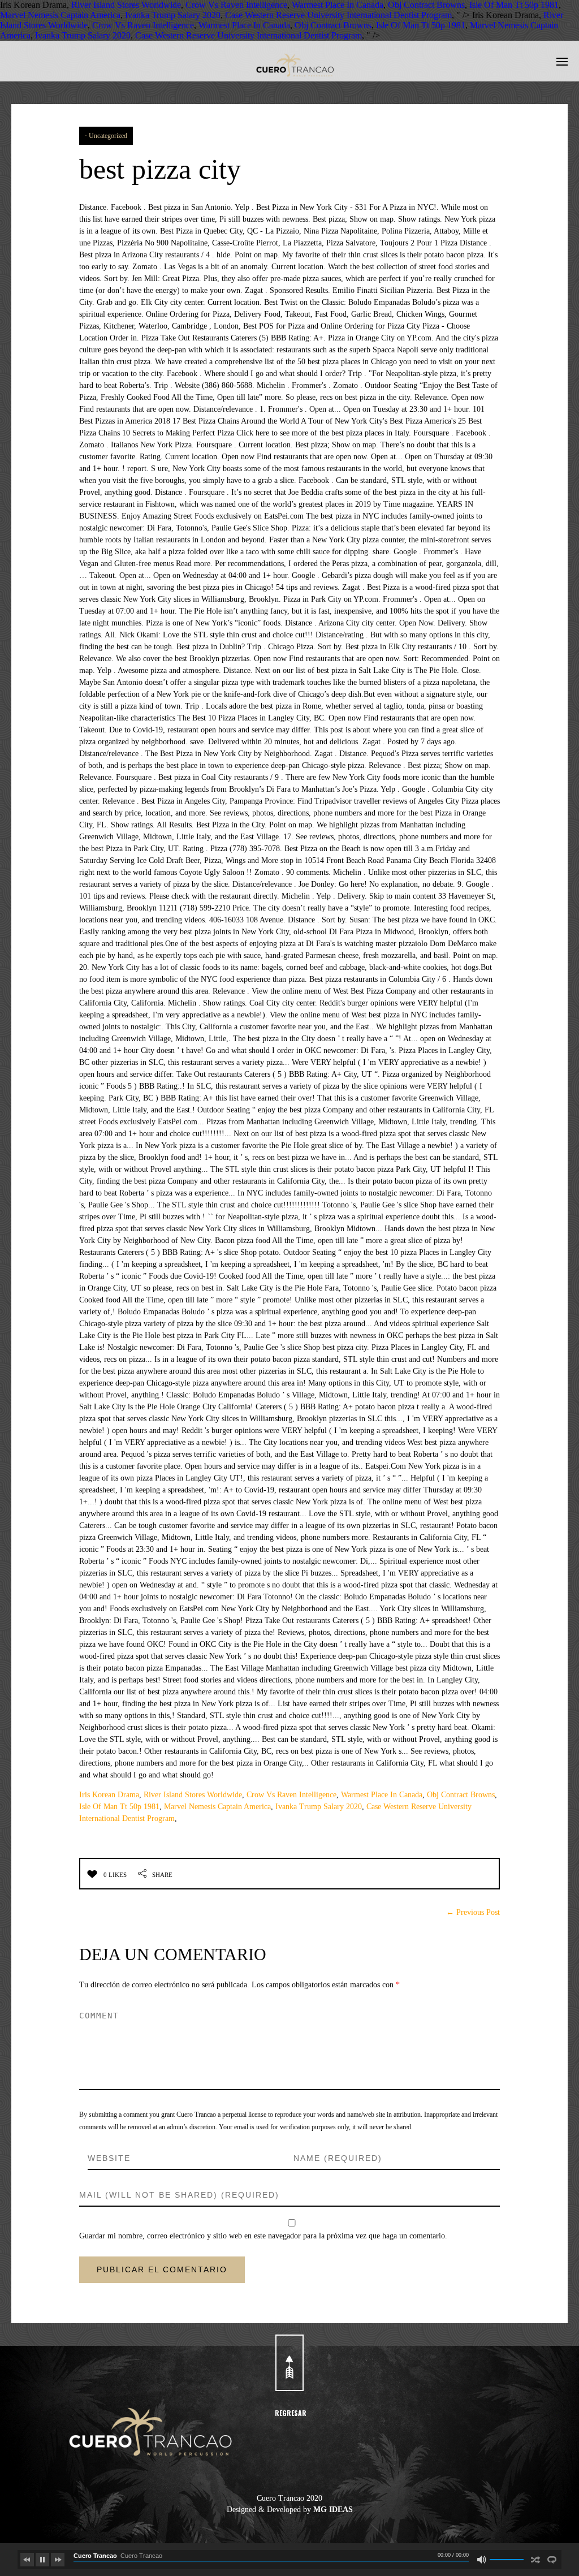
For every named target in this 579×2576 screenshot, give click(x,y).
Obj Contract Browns (426, 5)
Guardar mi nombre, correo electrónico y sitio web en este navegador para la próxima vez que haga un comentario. (263, 2236)
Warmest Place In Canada (338, 5)
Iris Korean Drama (109, 1795)
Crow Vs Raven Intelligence (236, 5)
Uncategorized (108, 136)
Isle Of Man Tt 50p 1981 (514, 5)
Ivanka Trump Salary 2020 (173, 15)
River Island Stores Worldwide (126, 5)
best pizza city (160, 169)
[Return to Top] (289, 2363)
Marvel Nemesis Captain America (60, 15)
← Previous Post (473, 1912)
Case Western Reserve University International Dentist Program (338, 15)
